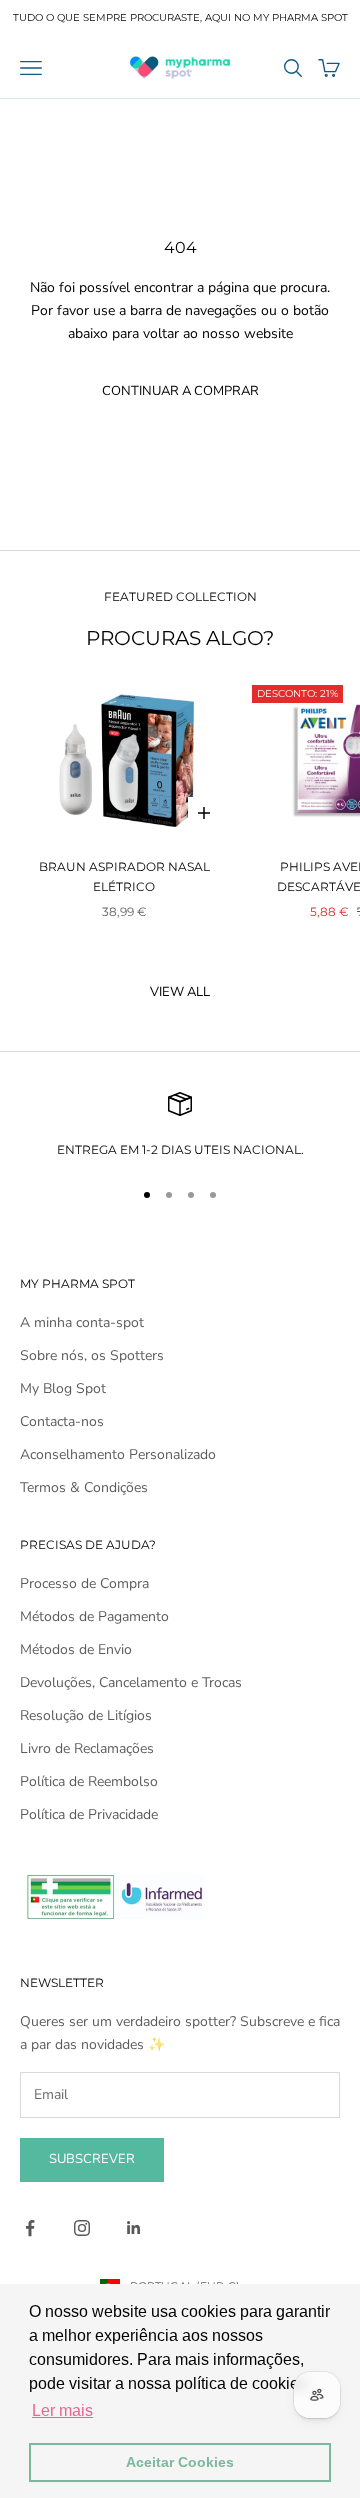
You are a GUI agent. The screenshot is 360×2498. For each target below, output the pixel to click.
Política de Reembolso (89, 1781)
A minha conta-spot (82, 1322)
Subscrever (92, 2159)
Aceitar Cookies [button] (180, 2462)
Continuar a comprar (180, 391)
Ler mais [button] (62, 2410)
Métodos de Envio (76, 1649)
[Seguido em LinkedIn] (134, 2228)
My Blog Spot (63, 1388)
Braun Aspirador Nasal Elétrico (124, 876)
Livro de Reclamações (87, 1748)
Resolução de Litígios (86, 1715)
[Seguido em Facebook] (30, 2228)
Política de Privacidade (89, 1814)
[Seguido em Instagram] (82, 2228)
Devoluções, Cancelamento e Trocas (131, 1682)
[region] (180, 1126)
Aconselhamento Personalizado (118, 1454)
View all (180, 992)
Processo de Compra (84, 1583)
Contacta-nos (62, 1421)
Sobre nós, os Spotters (92, 1355)
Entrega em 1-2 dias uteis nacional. (180, 1149)
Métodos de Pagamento (94, 1616)
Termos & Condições (84, 1487)
